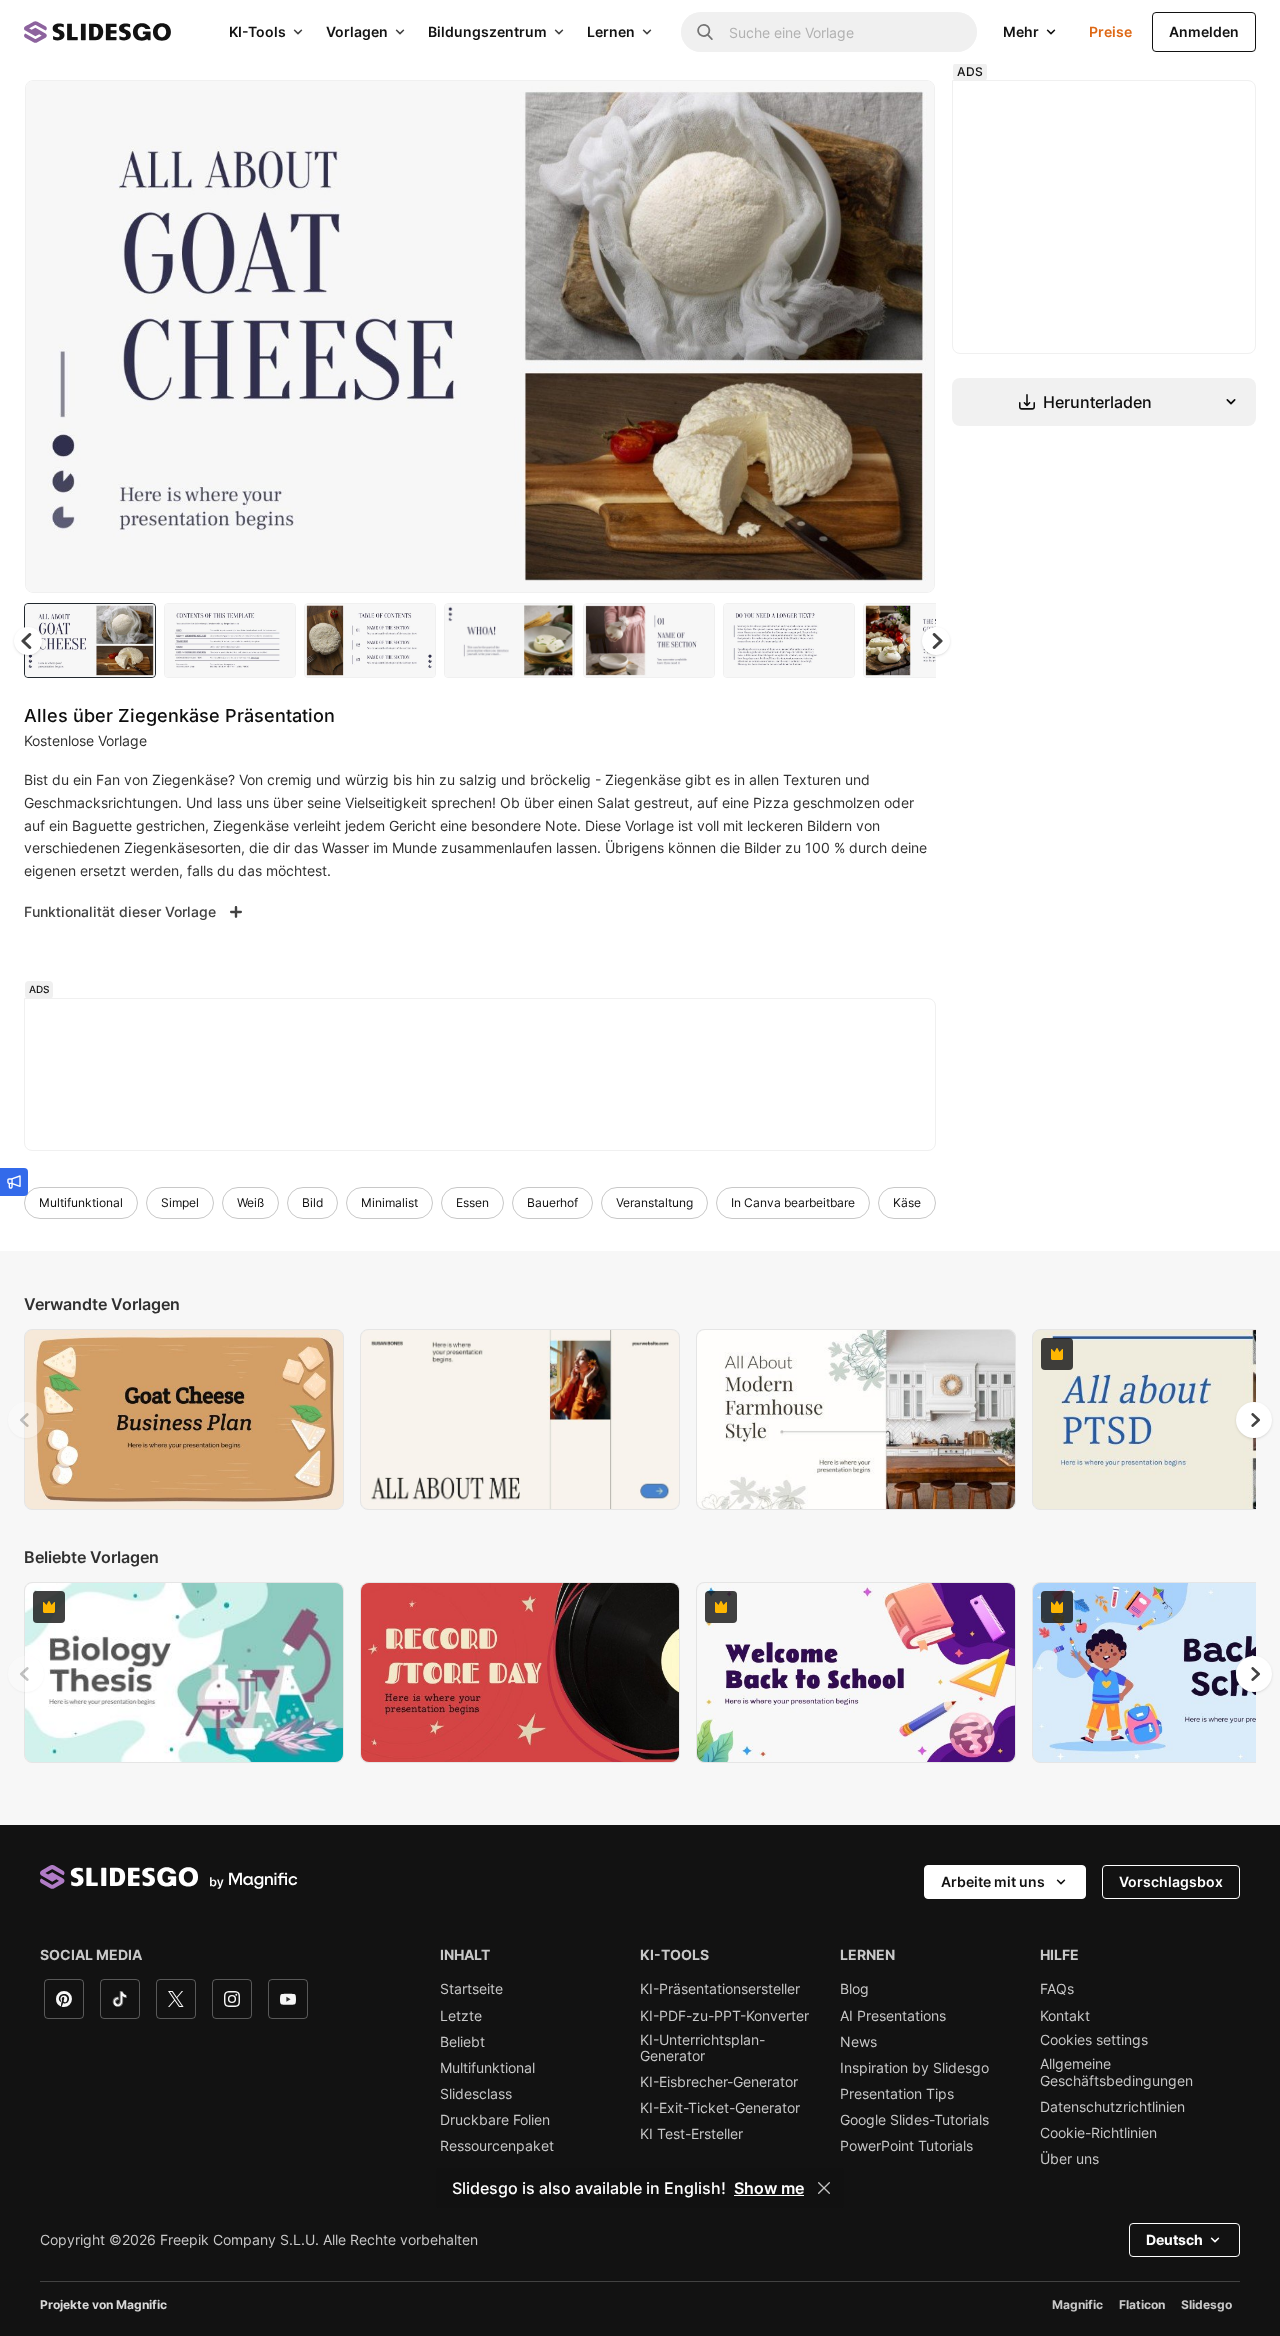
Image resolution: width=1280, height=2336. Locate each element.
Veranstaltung (654, 1202)
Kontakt (1065, 2016)
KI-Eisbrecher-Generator (719, 2082)
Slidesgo (1206, 2304)
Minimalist (389, 1202)
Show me (769, 2188)
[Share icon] (901, 112)
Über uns (1069, 2159)
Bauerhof (552, 1202)
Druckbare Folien (495, 2120)
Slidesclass (476, 2094)
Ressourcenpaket (497, 2146)
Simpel (180, 1202)
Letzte (461, 2016)
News (858, 2042)
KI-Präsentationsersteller (720, 1989)
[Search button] (705, 32)
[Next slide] (905, 337)
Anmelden (1204, 31)
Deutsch (1174, 2239)
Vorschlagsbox (1171, 1881)
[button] (936, 641)
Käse (907, 1202)
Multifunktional (81, 1202)
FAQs (1057, 1989)
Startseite (471, 1989)
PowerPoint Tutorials (906, 2146)
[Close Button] (824, 2188)
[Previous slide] (26, 1420)
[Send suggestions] (14, 1182)
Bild (312, 1202)
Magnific (1077, 2304)
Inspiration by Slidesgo (914, 2068)
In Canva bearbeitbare (793, 1202)
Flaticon (1142, 2304)
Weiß (250, 1202)
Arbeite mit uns (993, 1881)
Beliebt (462, 2042)
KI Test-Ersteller (691, 2134)
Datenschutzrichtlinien (1112, 2107)
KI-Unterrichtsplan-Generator (702, 2048)
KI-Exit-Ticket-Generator (720, 2108)
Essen (472, 1202)
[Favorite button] (849, 112)
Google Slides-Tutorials (914, 2120)
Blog (854, 1989)
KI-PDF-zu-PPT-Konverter (724, 2016)
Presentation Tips (897, 2094)
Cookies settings (1094, 2040)
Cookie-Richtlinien (1098, 2133)
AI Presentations (893, 2016)
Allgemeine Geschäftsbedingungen (1116, 2072)
